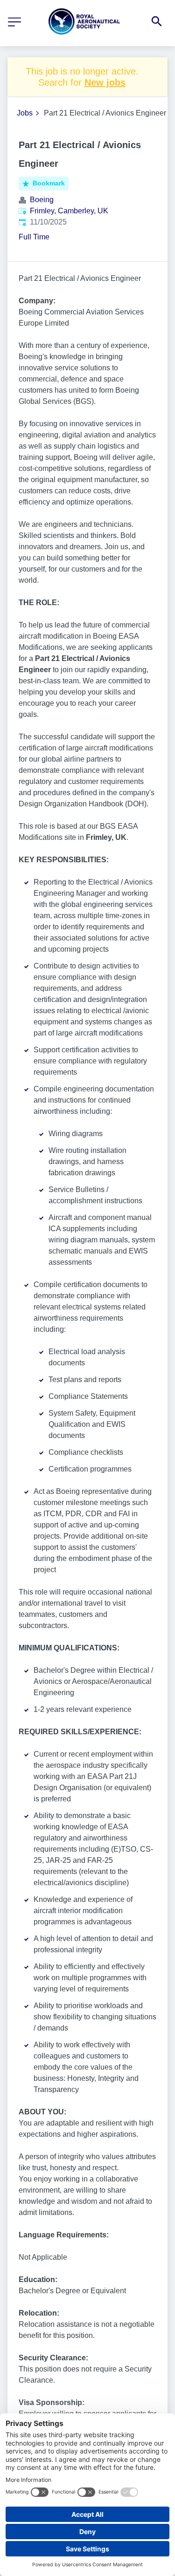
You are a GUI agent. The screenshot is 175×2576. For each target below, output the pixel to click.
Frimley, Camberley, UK (69, 211)
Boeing (42, 200)
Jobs (25, 113)
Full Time (34, 237)
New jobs (105, 82)
